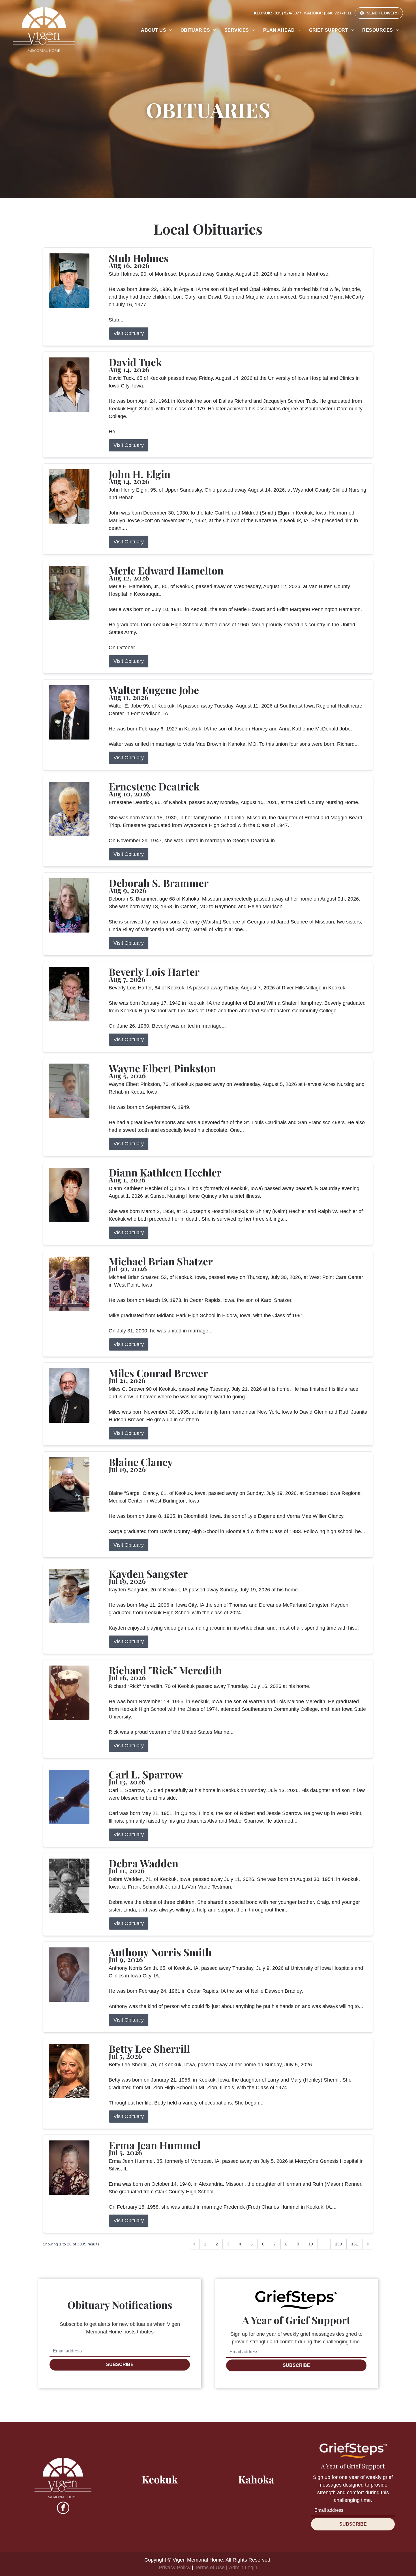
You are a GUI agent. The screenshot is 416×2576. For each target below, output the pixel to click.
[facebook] (63, 2509)
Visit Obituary (129, 333)
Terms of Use (210, 2568)
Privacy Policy (175, 2568)
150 (338, 2244)
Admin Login (243, 2568)
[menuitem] (156, 30)
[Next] (368, 2244)
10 (311, 2244)
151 (355, 2244)
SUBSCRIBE (120, 2364)
